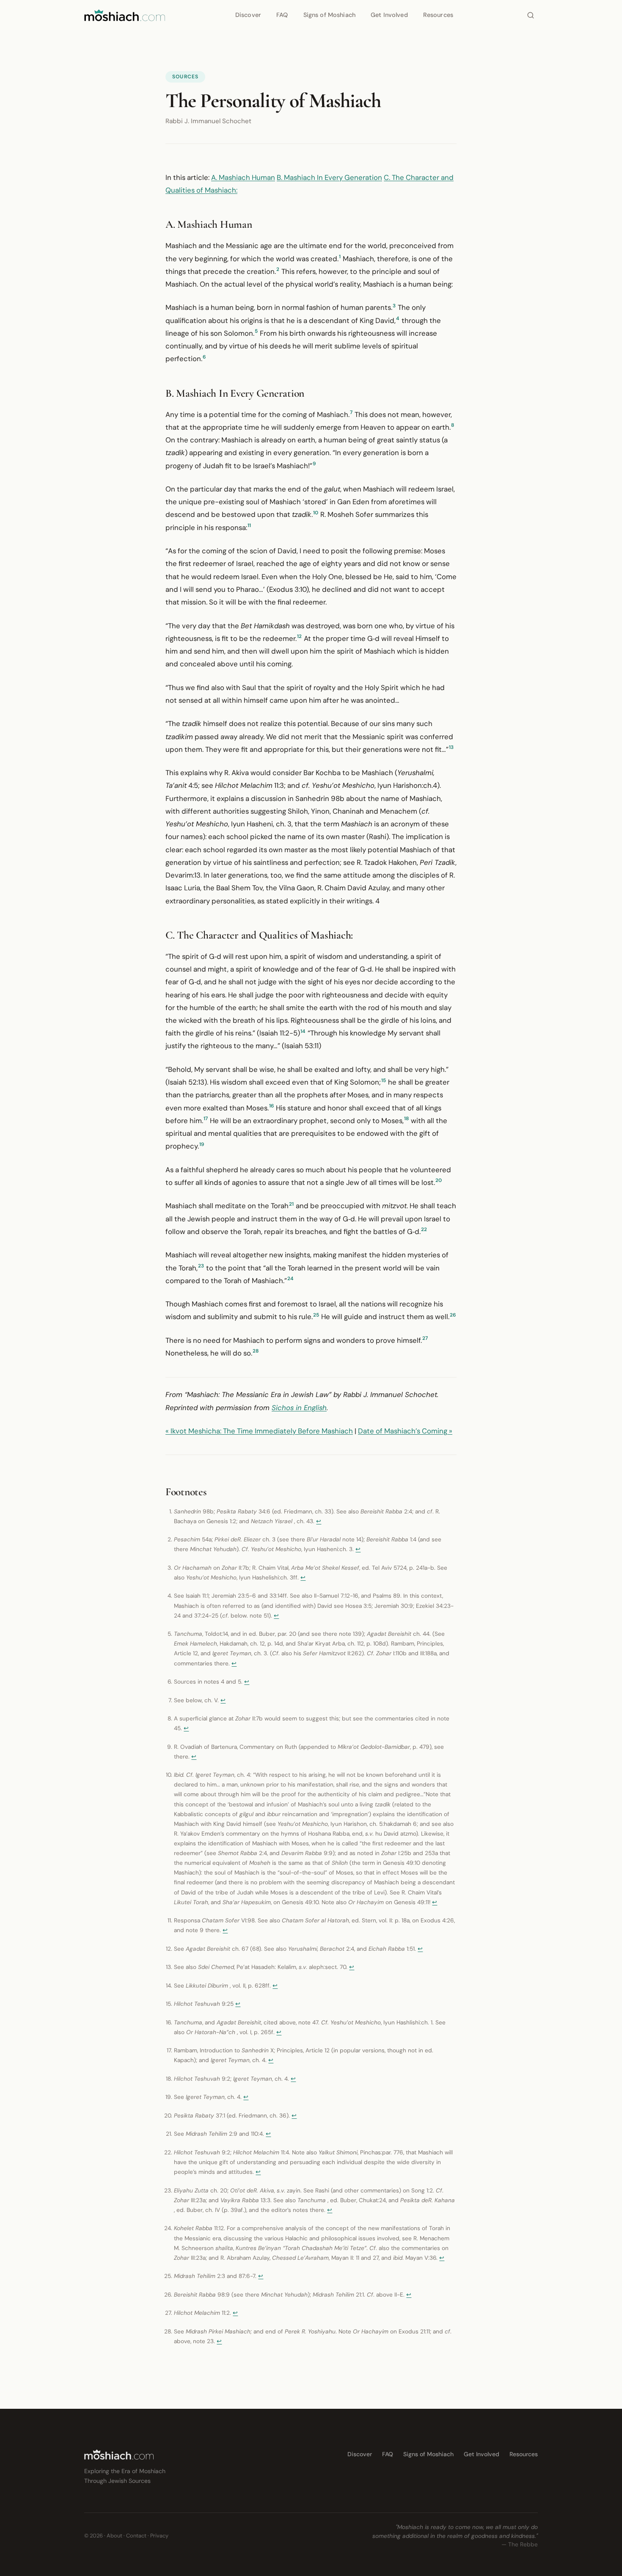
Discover (248, 15)
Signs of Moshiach (329, 15)
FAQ (282, 15)
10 (316, 513)
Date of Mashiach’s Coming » (405, 1431)
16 (271, 1106)
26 (453, 1315)
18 (406, 1118)
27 (425, 1338)
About (114, 2536)
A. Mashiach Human (243, 177)
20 (439, 1180)
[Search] (531, 15)
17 (206, 1118)
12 (299, 636)
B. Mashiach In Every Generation (329, 177)
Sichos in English (299, 1408)
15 (384, 1080)
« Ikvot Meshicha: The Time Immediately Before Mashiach (259, 1431)
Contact (136, 2536)
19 (202, 1144)
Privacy (159, 2536)
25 (316, 1315)
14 (303, 1031)
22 (424, 1229)
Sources (185, 77)
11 (249, 525)
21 (291, 1204)
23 (201, 1266)
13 (451, 747)
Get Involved (389, 15)
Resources (438, 15)
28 (256, 1351)
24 (290, 1278)
